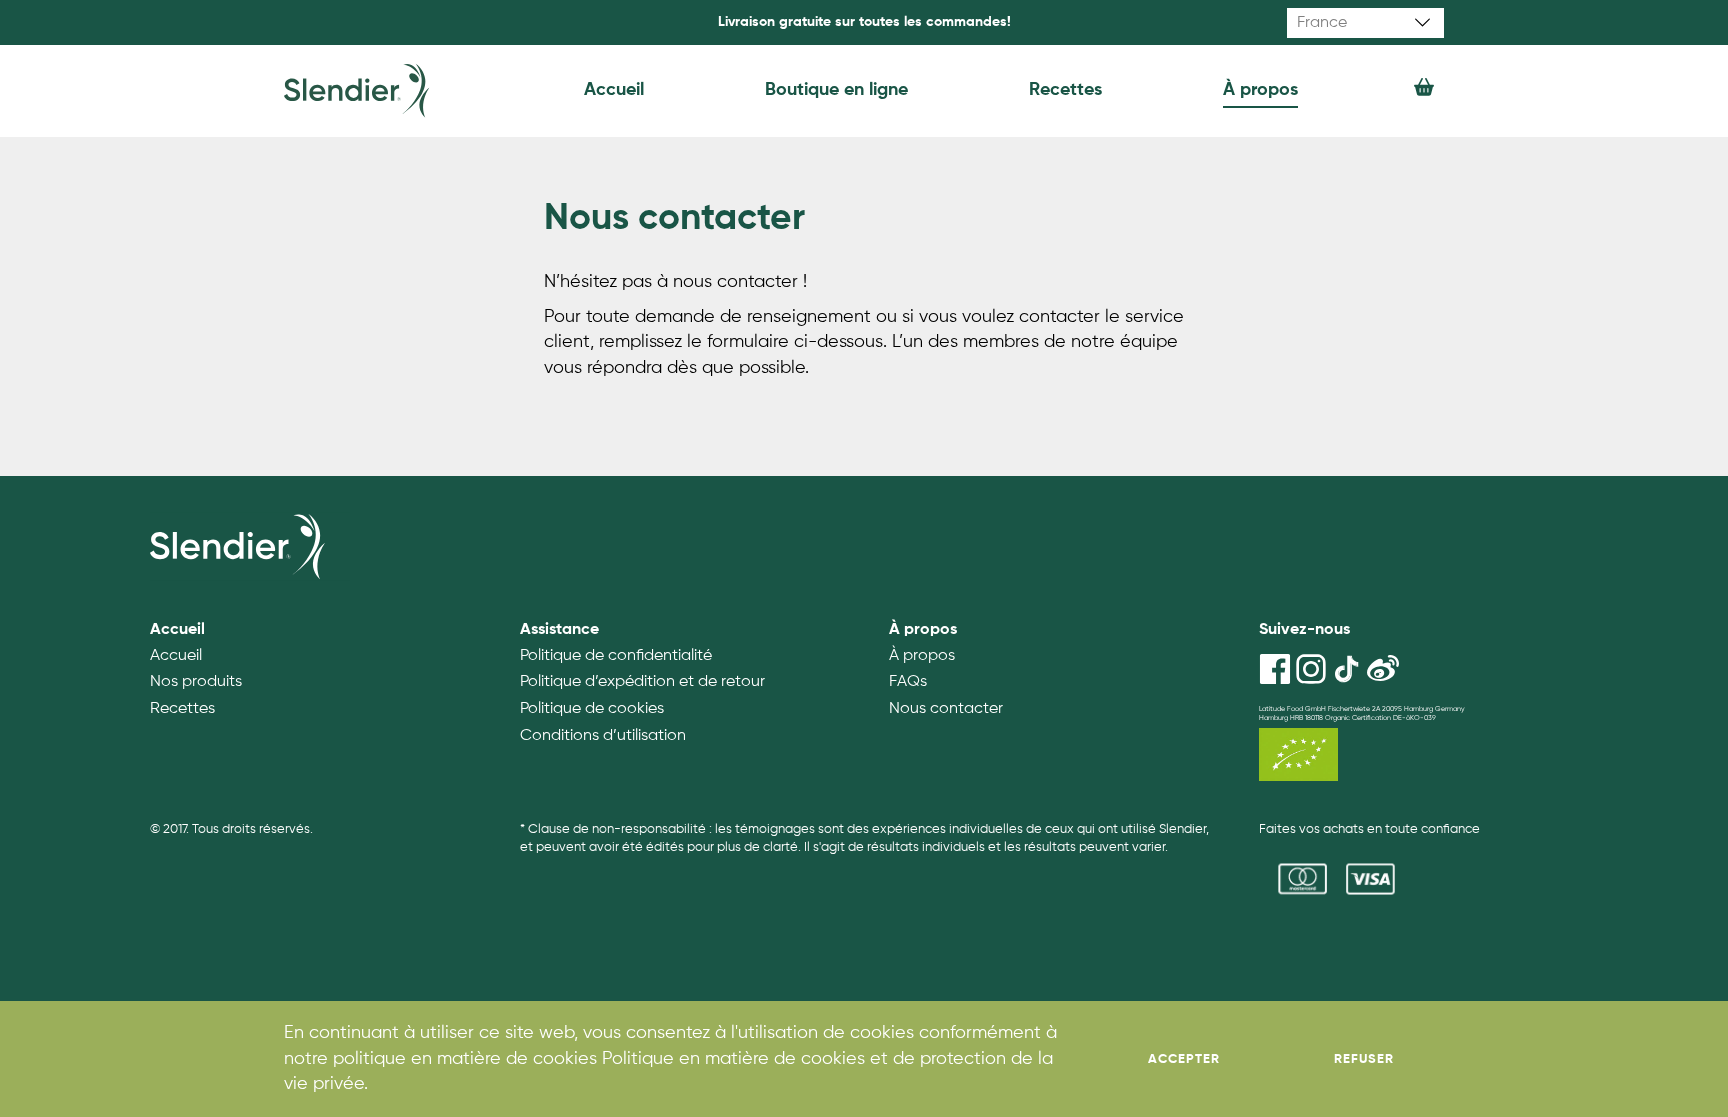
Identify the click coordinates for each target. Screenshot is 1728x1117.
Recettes (1065, 90)
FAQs (908, 682)
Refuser (1364, 1059)
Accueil (614, 90)
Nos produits (196, 682)
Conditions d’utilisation (603, 736)
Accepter (1184, 1059)
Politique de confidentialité (616, 656)
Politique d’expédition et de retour (642, 682)
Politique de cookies (592, 709)
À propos (1260, 90)
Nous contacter (946, 709)
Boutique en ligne (836, 90)
